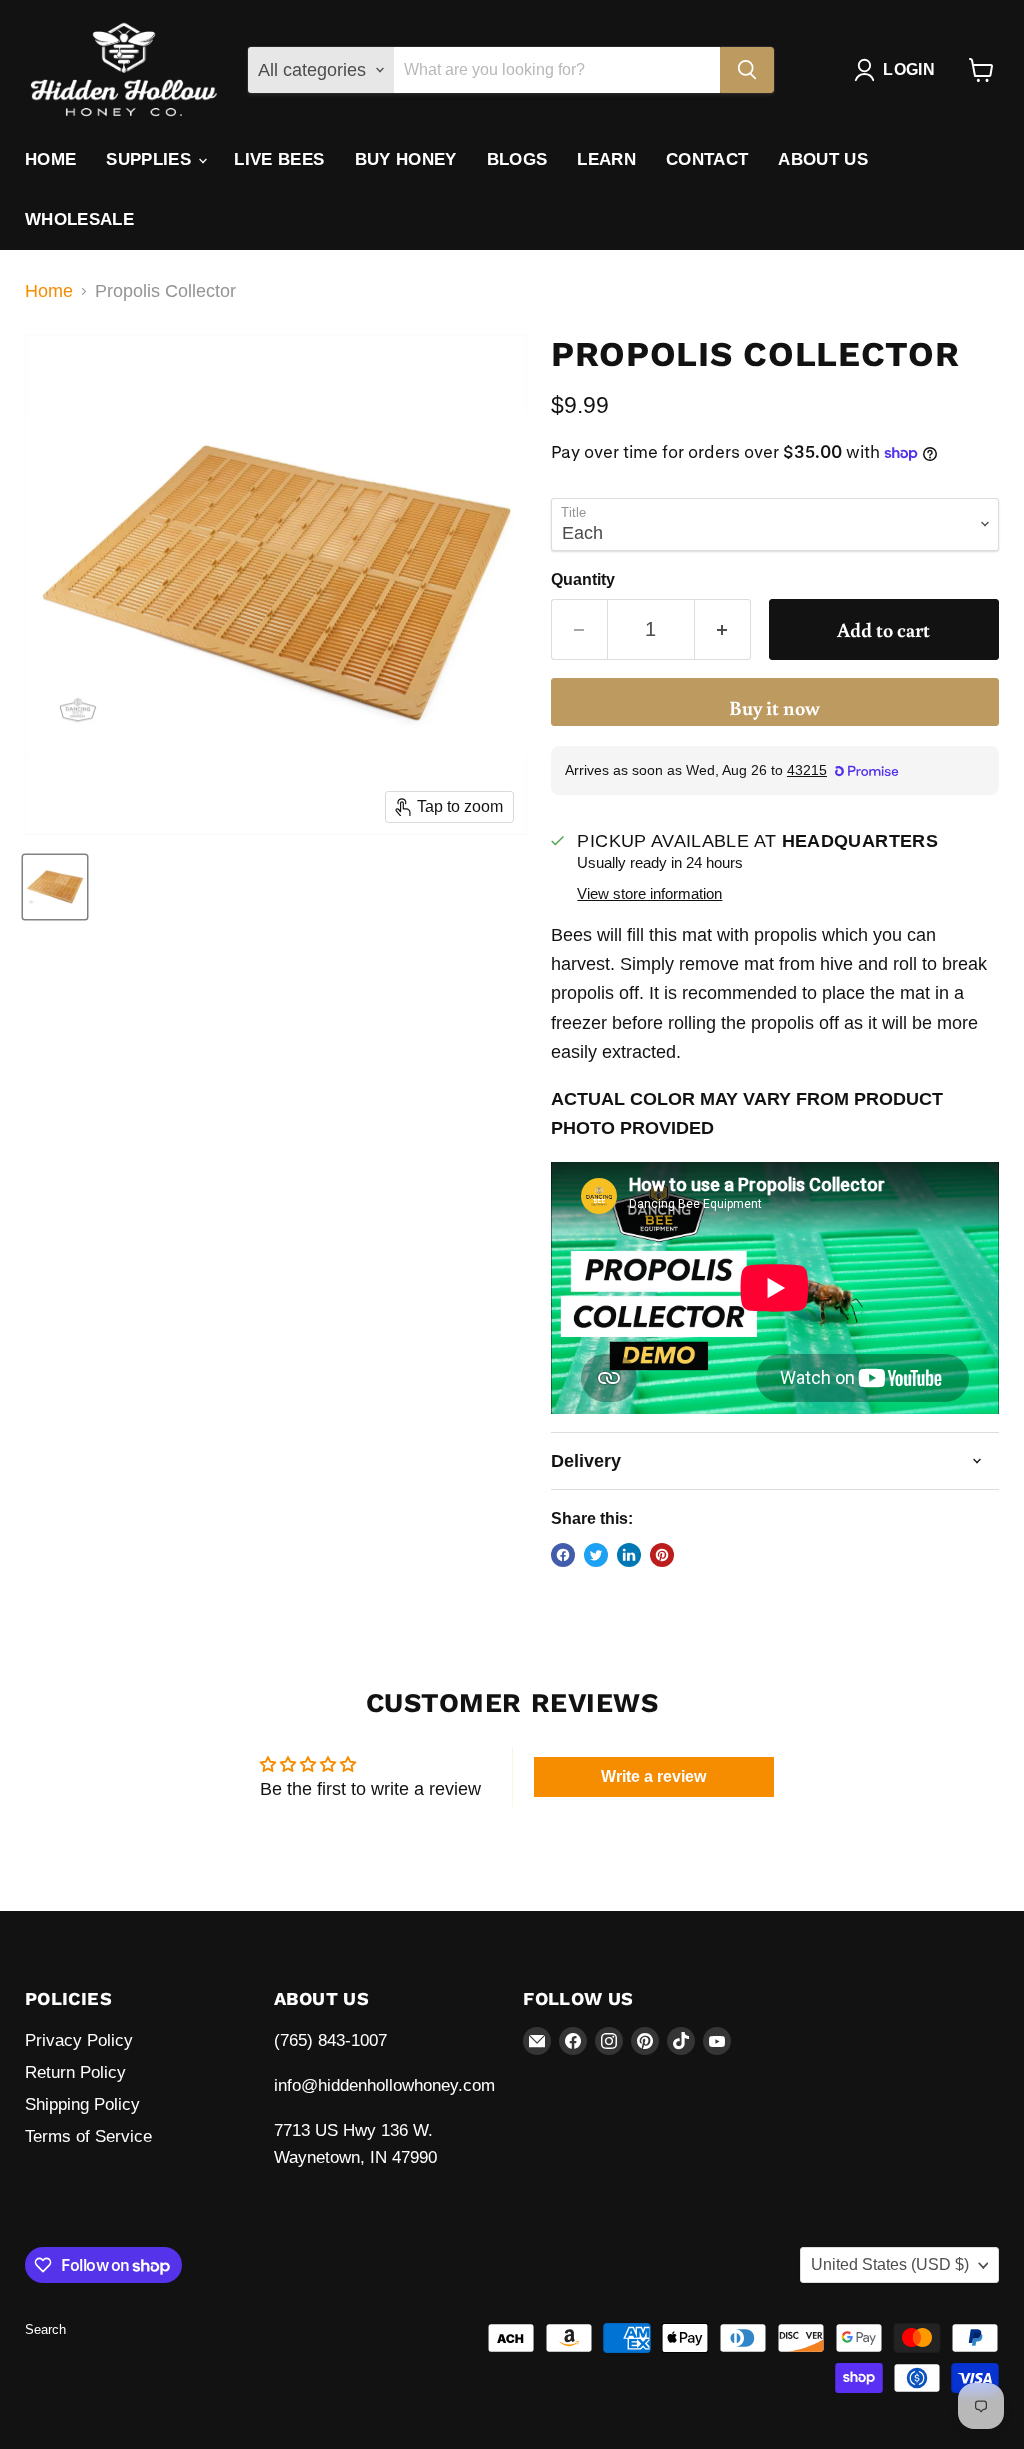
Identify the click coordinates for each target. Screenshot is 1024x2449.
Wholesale (79, 219)
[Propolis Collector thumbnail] (55, 887)
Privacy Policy (79, 2040)
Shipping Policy (82, 2104)
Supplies (151, 159)
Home (50, 159)
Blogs (517, 159)
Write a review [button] (653, 1776)
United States (890, 2264)
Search (45, 2329)
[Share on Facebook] (563, 1555)
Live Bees (279, 159)
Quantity (583, 579)
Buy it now (774, 707)
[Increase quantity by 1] (723, 629)
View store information (649, 894)
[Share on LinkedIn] (629, 1555)
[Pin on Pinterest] (662, 1555)
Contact (707, 159)
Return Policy (75, 2072)
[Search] (747, 70)
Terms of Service (88, 2136)
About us (823, 159)
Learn (606, 159)
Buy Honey (406, 159)
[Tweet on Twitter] (596, 1555)
